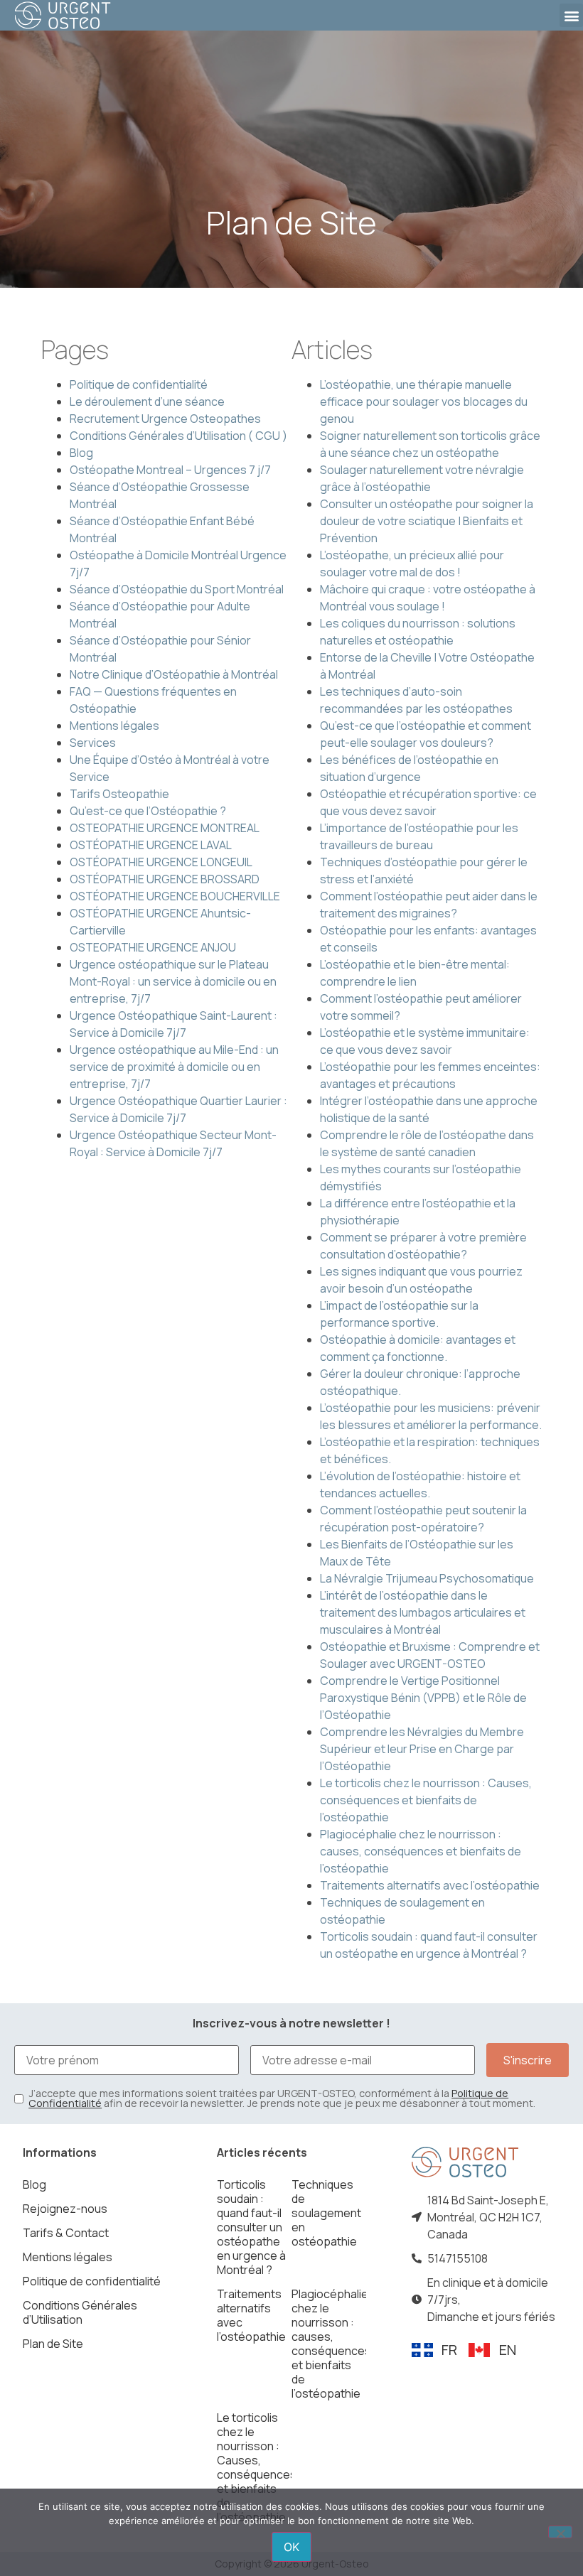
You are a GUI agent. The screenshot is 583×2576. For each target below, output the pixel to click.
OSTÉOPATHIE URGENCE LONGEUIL (161, 862)
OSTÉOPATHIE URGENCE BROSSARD (165, 879)
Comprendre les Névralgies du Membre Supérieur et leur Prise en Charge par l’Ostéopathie (422, 1749)
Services (93, 743)
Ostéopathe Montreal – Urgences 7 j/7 (170, 470)
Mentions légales (114, 726)
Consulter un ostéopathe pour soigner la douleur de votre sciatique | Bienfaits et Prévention (427, 521)
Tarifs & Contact (66, 2233)
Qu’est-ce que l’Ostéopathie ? (148, 811)
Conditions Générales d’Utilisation (80, 2312)
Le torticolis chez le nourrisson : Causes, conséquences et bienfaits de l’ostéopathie (426, 1800)
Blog (81, 453)
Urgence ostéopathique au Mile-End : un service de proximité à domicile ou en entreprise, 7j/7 (174, 1067)
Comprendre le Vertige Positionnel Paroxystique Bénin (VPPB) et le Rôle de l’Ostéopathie (423, 1698)
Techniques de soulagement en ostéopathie (326, 2213)
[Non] (560, 2532)
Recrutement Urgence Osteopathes (165, 419)
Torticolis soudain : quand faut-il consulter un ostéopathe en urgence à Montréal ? (251, 2227)
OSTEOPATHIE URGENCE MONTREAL (165, 828)
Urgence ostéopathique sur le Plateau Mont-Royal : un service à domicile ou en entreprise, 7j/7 (173, 981)
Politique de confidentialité (139, 384)
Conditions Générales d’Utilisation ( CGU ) (178, 436)
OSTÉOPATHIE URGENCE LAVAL (151, 845)
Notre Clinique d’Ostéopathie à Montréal (174, 674)
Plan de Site (53, 2344)
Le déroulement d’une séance (147, 402)
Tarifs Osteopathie (119, 794)
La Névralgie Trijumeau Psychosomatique (427, 1578)
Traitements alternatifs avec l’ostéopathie (430, 1885)
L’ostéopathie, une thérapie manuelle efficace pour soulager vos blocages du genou (424, 402)
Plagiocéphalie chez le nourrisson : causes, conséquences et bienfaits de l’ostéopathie (421, 1851)
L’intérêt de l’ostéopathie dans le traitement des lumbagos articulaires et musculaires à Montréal (423, 1612)
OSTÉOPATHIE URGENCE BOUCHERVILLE (175, 896)
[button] (571, 15)
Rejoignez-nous (65, 2209)
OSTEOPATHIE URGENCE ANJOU (153, 947)
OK (291, 2547)
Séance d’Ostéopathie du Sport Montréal (177, 589)
